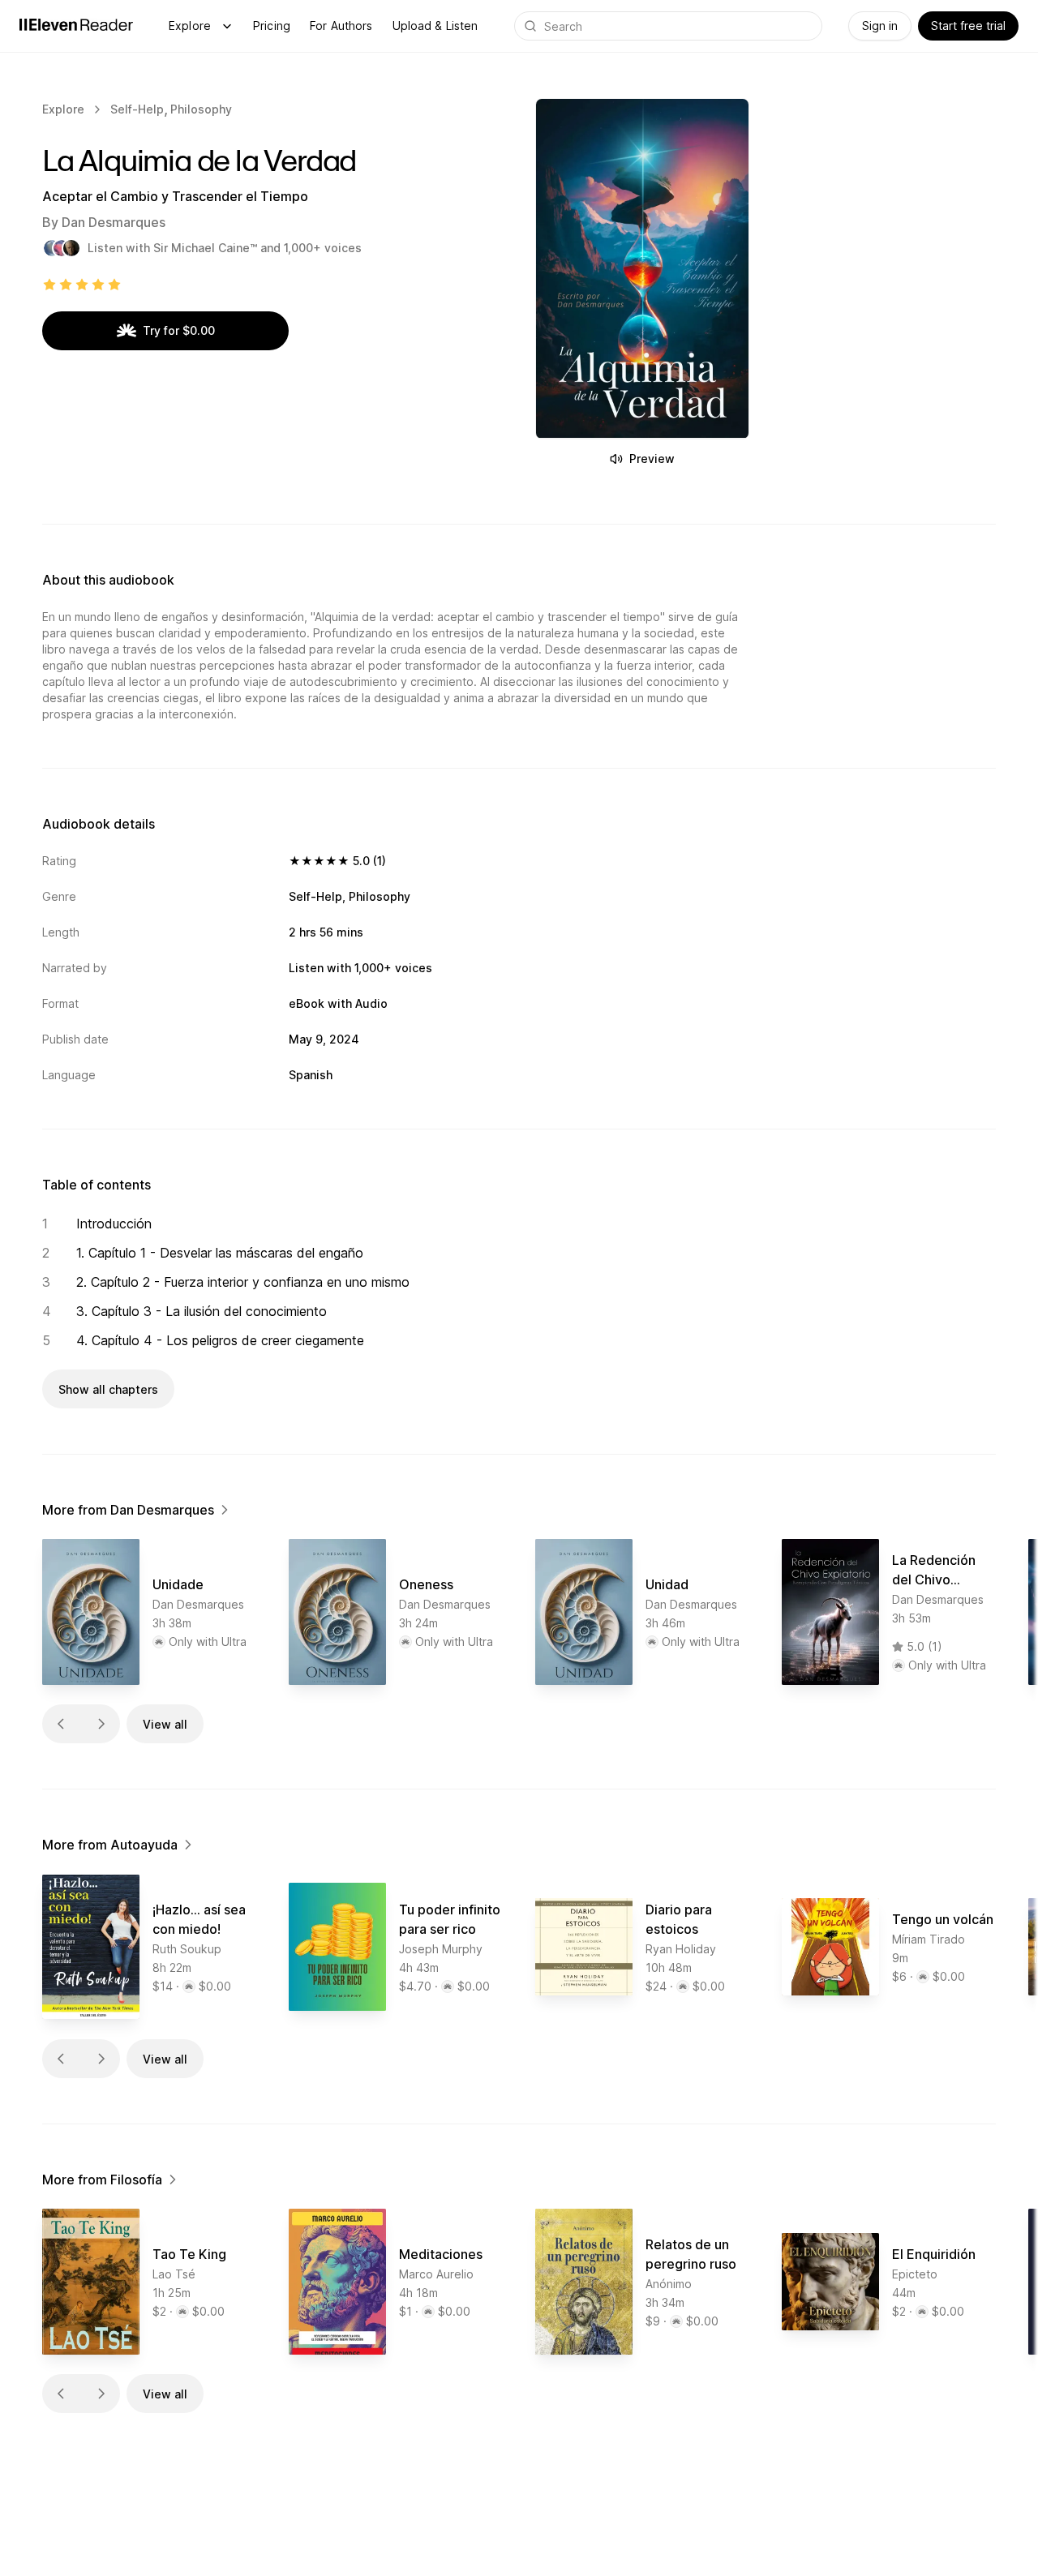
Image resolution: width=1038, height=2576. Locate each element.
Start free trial (968, 26)
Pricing (272, 26)
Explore (190, 26)
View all (165, 1724)
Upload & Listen (435, 26)
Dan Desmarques (114, 222)
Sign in (880, 26)
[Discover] (227, 26)
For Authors (341, 26)
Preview (652, 459)
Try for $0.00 (179, 330)
